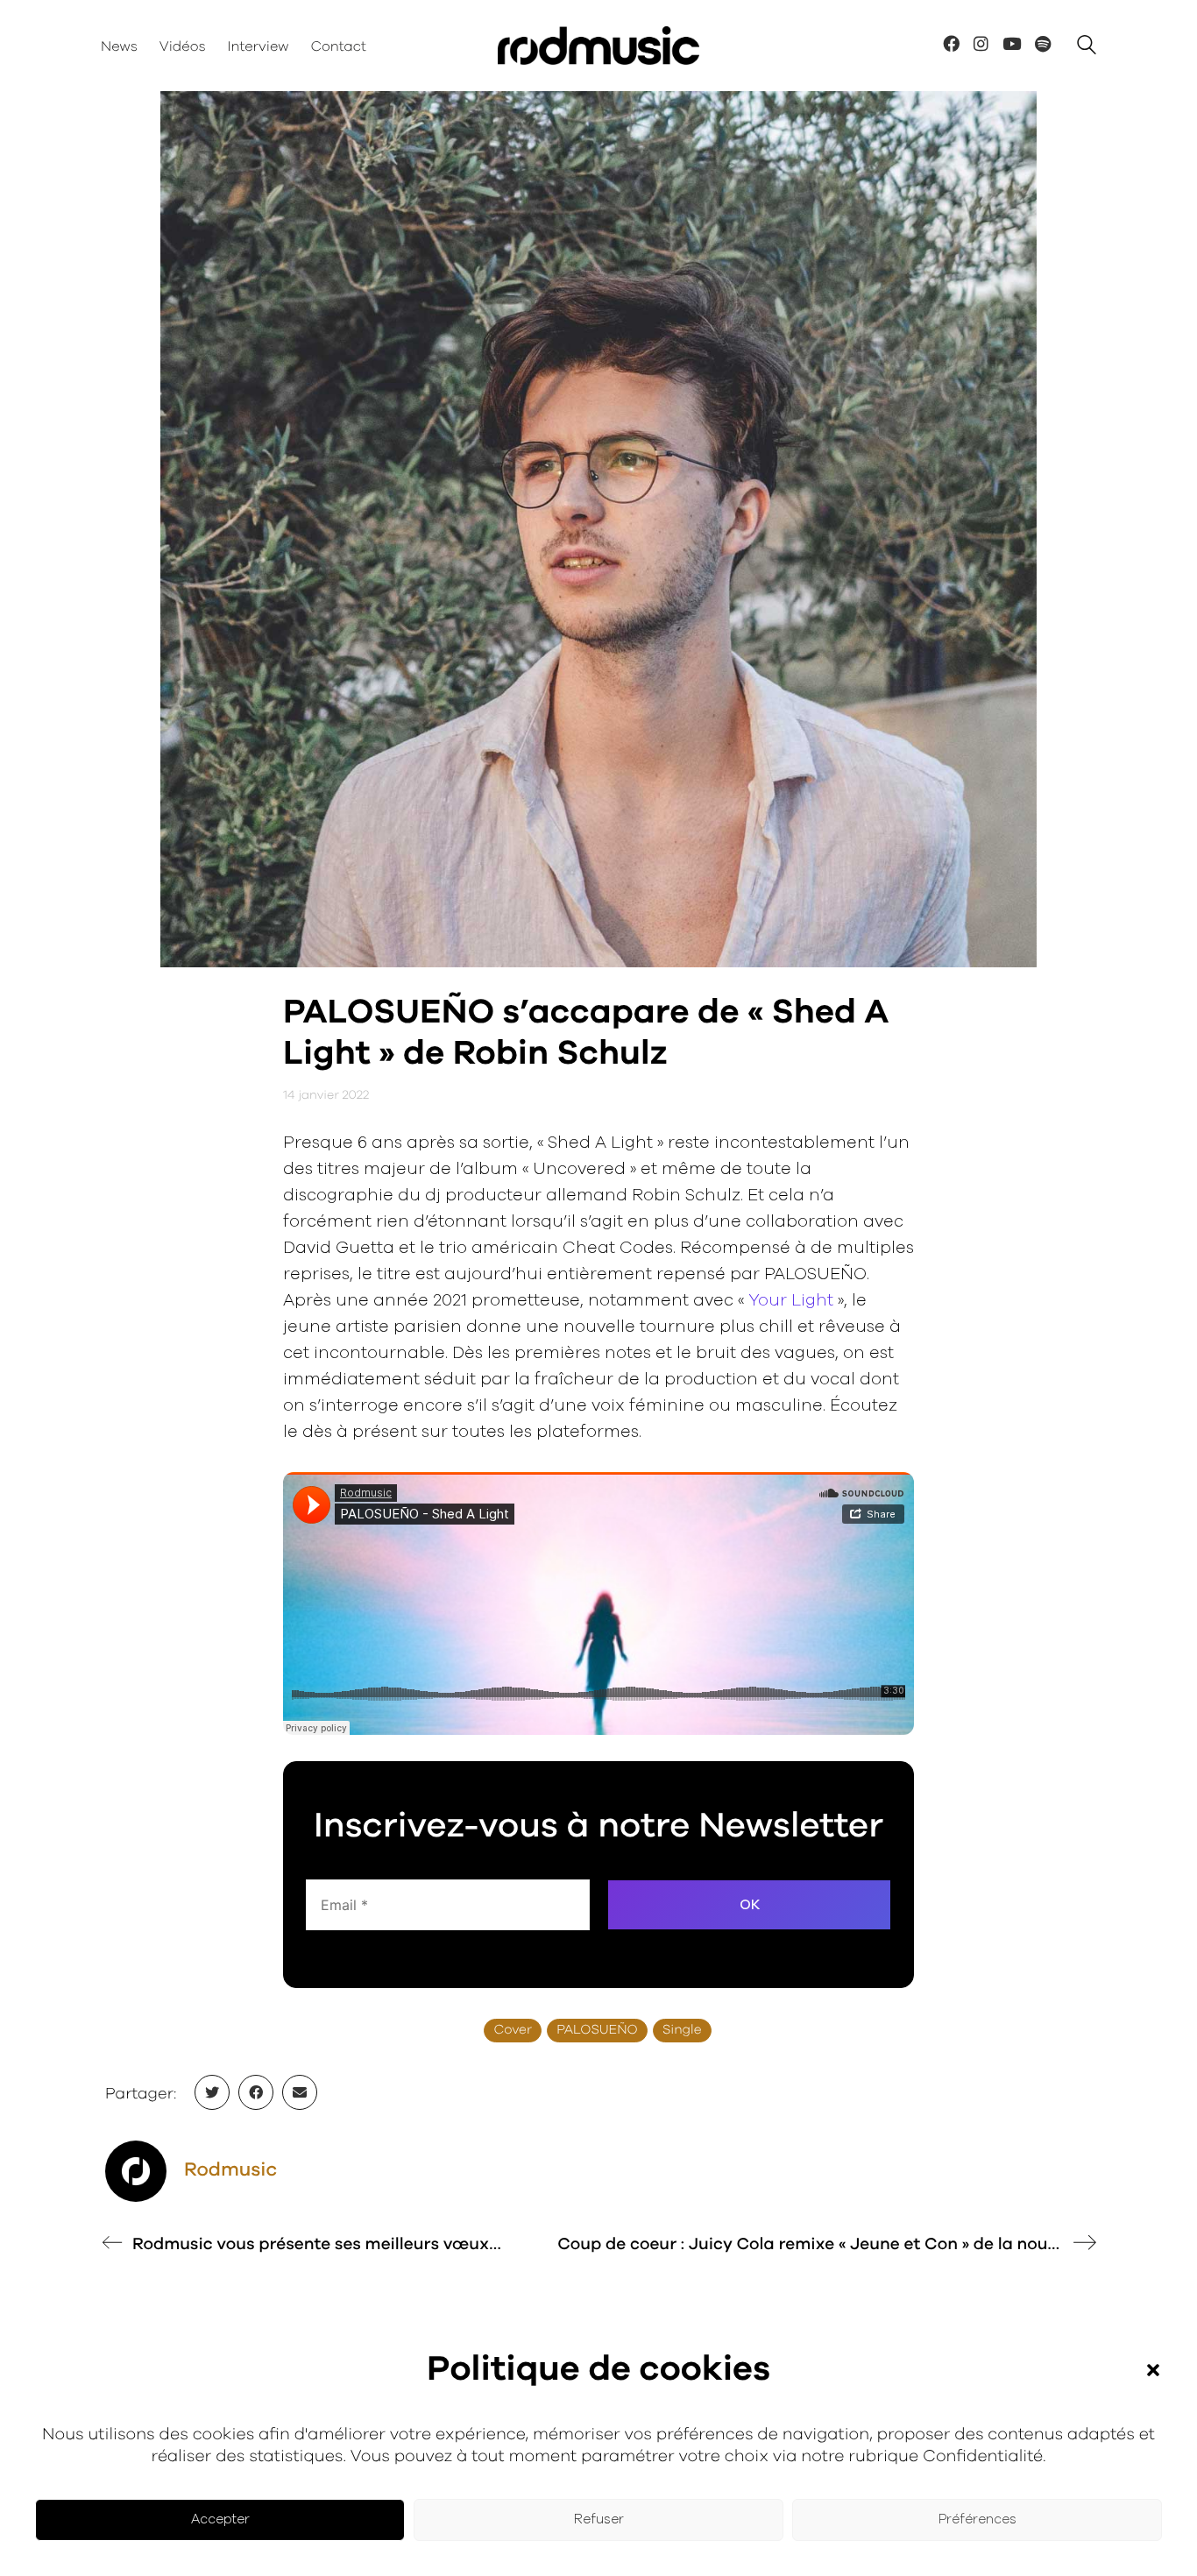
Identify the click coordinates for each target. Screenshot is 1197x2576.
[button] (1153, 2370)
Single (682, 2031)
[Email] (300, 2092)
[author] (136, 2171)
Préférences (977, 2519)
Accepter (220, 2519)
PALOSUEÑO (597, 2031)
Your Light (791, 1301)
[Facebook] (256, 2092)
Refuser (599, 2519)
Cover (513, 2031)
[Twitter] (212, 2092)
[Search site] (1087, 48)
